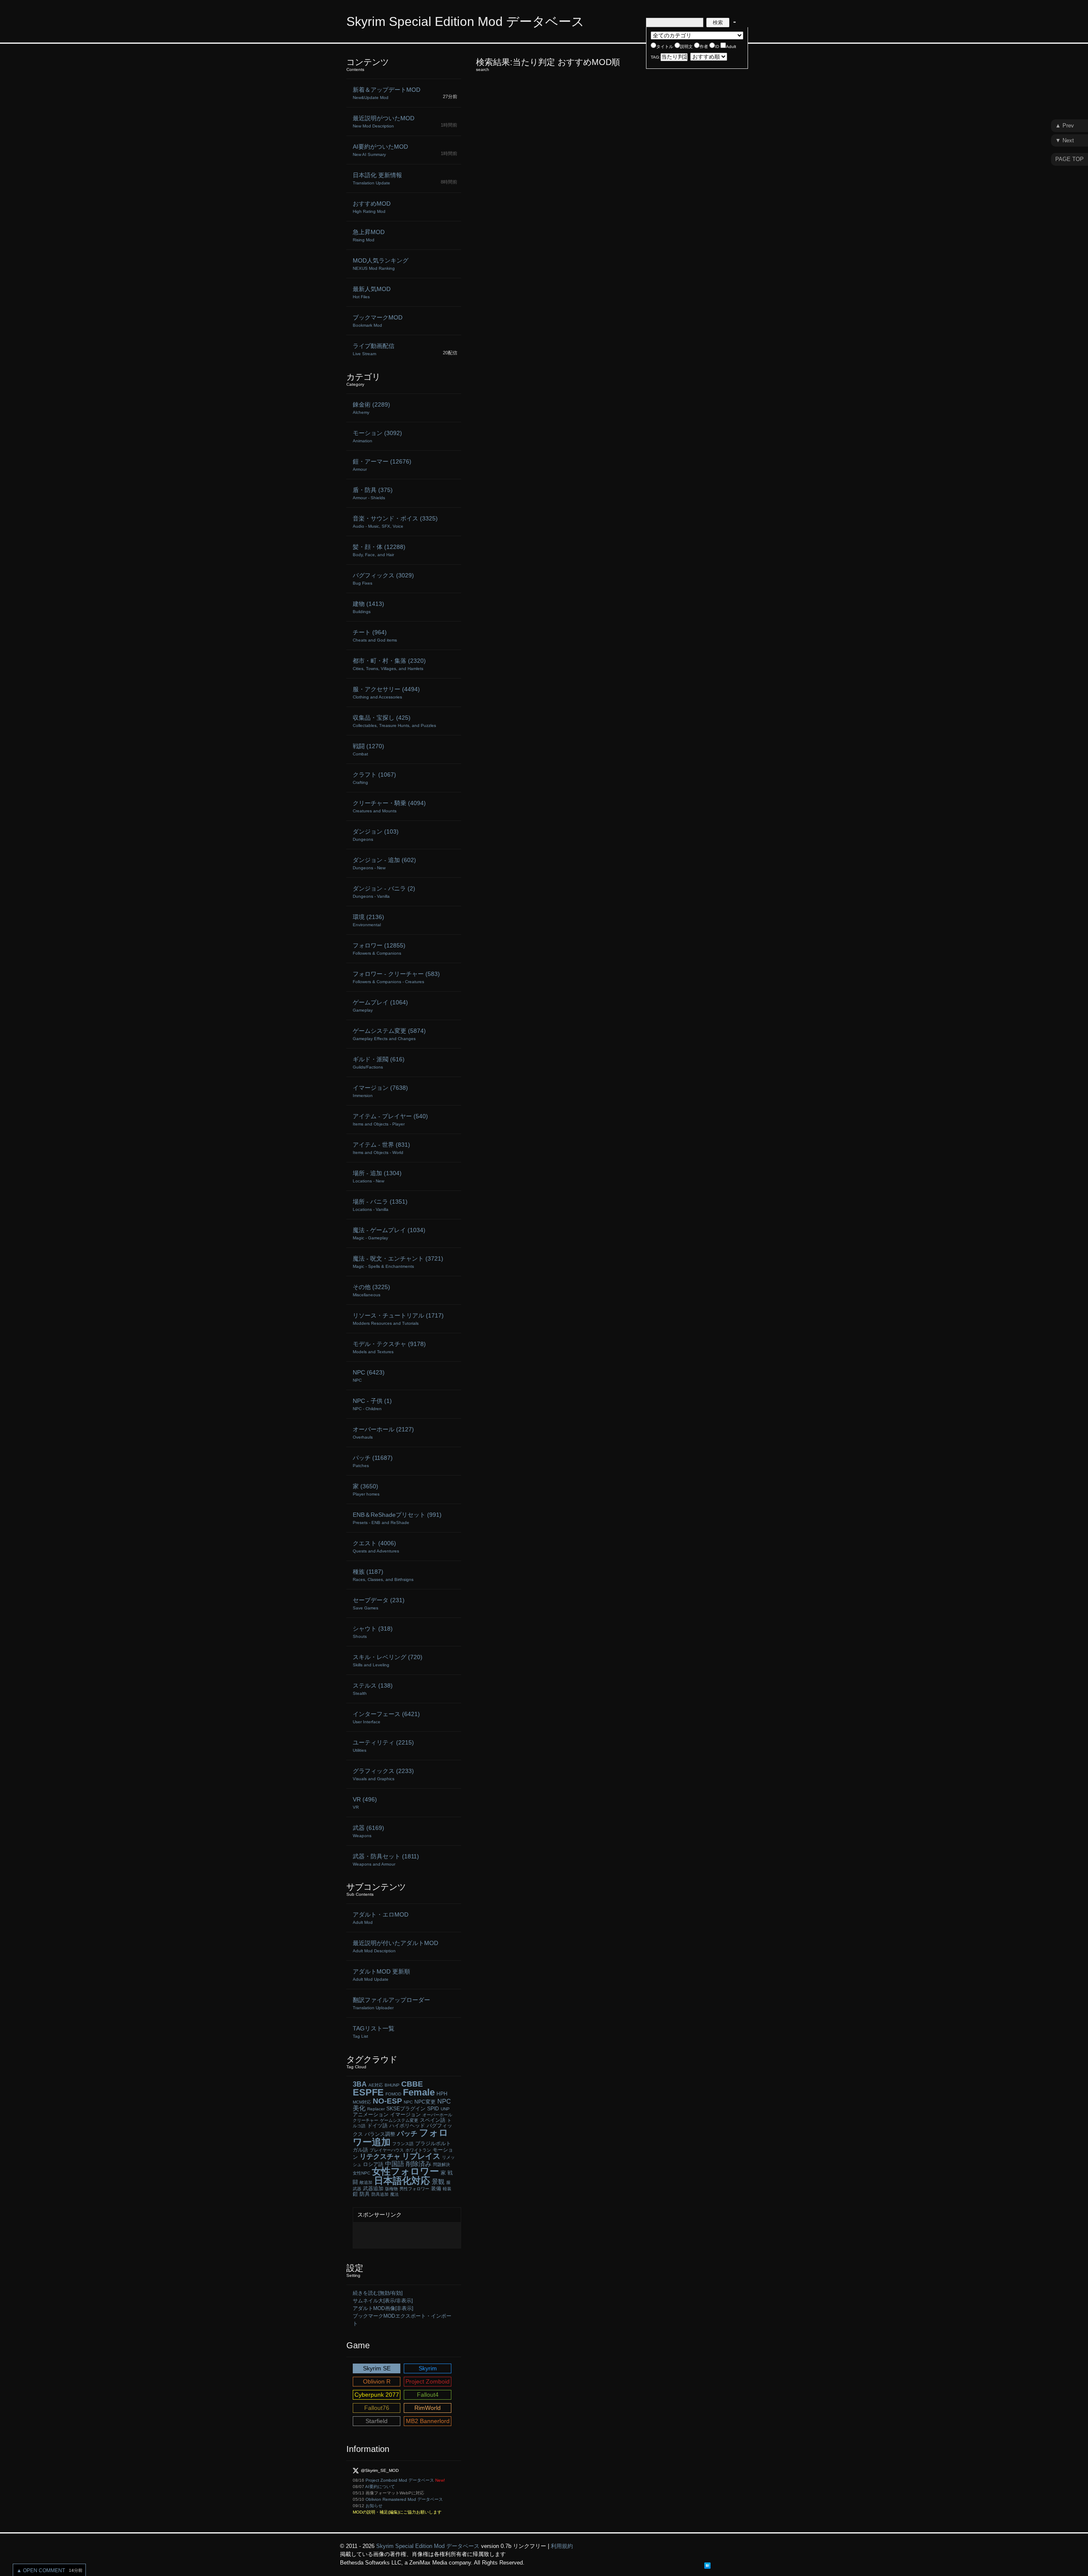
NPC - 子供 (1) (372, 1404)
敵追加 (366, 2182)
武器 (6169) (368, 1831)
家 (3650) (366, 1490)
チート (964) (375, 636)
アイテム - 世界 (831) (381, 1148)
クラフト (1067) (374, 778)
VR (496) (365, 1803)
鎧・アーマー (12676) (382, 465)
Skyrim (428, 2368)
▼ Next (1065, 140)
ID (717, 47)
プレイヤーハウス (387, 2150)
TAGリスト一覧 (374, 2032)
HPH (442, 2094)
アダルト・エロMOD (381, 1918)
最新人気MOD (372, 292)
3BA (360, 2084)
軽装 (447, 2189)
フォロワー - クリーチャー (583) (396, 977)
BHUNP (392, 2085)
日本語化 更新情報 (377, 178)
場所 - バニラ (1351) (380, 1205)
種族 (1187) (383, 1575)
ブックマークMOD (378, 321)
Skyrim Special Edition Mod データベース (465, 21)
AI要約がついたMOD (380, 150)
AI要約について (380, 2487)
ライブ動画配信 (374, 349)
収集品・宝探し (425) (394, 721)
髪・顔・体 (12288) (379, 550)
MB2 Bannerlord (428, 2421)
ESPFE (368, 2092)
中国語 (395, 2164)
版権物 (391, 2189)
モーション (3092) (377, 436)
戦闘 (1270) (368, 749)
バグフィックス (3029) (383, 579)
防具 (365, 2194)
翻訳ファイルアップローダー (391, 2003)
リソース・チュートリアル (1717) (398, 1319)
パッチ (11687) (373, 1461)
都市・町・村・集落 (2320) (389, 664)
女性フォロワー (405, 2171)
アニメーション (371, 2115)
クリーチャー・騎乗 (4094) (389, 806)
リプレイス (421, 2156)
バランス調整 (380, 2134)
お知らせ (374, 2506)
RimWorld (428, 2408)
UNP (445, 2109)
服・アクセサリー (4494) (386, 693)
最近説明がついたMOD (384, 122)
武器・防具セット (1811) (386, 1860)
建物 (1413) (368, 607)
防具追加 (380, 2194)
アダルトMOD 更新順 (381, 1975)
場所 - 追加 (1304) (377, 1176)
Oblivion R (377, 2381)
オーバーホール (437, 2115)
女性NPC (361, 2173)
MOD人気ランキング (381, 264)
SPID (433, 2109)
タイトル (665, 47)
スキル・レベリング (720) (388, 1660)
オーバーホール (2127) (383, 1433)
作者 (704, 47)
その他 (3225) (371, 1290)
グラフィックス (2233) (383, 1774)
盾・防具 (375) (373, 493)
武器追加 (373, 2189)
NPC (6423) (369, 1376)
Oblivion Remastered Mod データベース (404, 2499)
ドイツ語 (377, 2126)
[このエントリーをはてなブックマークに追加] (707, 2565)
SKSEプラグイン (406, 2109)
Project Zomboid (428, 2381)
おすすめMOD (372, 207)
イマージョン (405, 2115)
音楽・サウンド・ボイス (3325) (395, 522)
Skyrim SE (377, 2368)
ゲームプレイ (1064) (380, 1006)
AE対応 (376, 2085)
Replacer (376, 2109)
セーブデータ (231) (379, 1603)
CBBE (412, 2084)
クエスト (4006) (376, 1547)
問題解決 (442, 2165)
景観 (438, 2182)
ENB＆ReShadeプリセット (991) (397, 1518)
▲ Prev (1065, 126)
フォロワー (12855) (379, 949)
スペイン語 (433, 2120)
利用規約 (562, 2546)
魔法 (394, 2194)
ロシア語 (373, 2164)
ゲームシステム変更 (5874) (389, 1034)
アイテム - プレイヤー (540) (390, 1120)
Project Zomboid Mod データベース (400, 2480)
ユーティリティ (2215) (383, 1746)
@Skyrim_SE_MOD (380, 2470)
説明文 (686, 47)
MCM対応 (362, 2102)
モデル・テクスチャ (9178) (389, 1347)
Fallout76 (377, 2408)
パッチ (407, 2133)
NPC (408, 2102)
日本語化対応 (402, 2181)
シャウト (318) (373, 1632)
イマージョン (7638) (380, 1091)
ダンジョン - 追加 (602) (384, 863)
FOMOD (393, 2094)
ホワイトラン (418, 2150)
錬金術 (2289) (371, 408)
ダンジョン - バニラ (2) (384, 892)
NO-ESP (387, 2101)
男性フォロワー (414, 2189)
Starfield (377, 2421)
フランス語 (403, 2144)
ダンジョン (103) (376, 835)
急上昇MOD (369, 235)
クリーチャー (365, 2120)
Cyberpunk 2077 (377, 2395)
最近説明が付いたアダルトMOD (395, 1946)
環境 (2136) (368, 920)
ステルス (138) (373, 1689)
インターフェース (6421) (386, 1717)
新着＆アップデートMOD (387, 93)
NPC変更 (425, 2102)
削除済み (419, 2164)
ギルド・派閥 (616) (379, 1063)
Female (419, 2092)
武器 (357, 2189)
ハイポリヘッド (407, 2126)
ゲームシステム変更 (399, 2120)
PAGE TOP (1070, 159)
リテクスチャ (380, 2156)
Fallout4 (428, 2395)
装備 (436, 2189)
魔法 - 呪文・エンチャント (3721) (398, 1262)
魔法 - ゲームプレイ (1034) (389, 1233)
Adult (731, 47)
